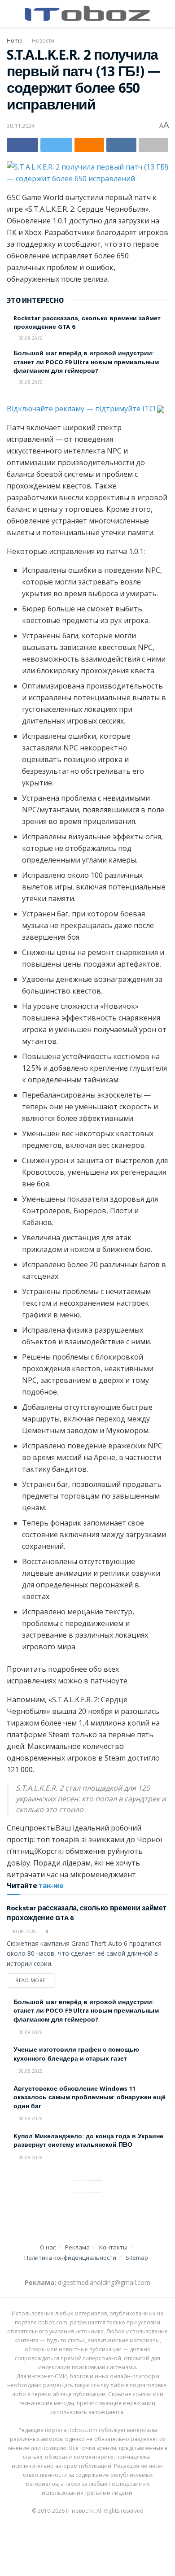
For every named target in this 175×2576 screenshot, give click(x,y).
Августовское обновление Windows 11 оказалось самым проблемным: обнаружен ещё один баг (90, 2098)
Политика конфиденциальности (70, 2258)
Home (15, 41)
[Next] (96, 2187)
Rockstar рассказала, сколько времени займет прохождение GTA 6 (87, 323)
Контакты (113, 2247)
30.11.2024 (21, 126)
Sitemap (137, 2258)
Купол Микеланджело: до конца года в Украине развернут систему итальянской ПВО (88, 2141)
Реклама (77, 2247)
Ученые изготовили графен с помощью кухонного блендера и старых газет (76, 2055)
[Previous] (79, 2187)
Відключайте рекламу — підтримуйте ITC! (82, 409)
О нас (48, 2247)
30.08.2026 (30, 338)
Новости (43, 41)
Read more (31, 1980)
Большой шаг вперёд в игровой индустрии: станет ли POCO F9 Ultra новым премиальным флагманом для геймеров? (86, 363)
